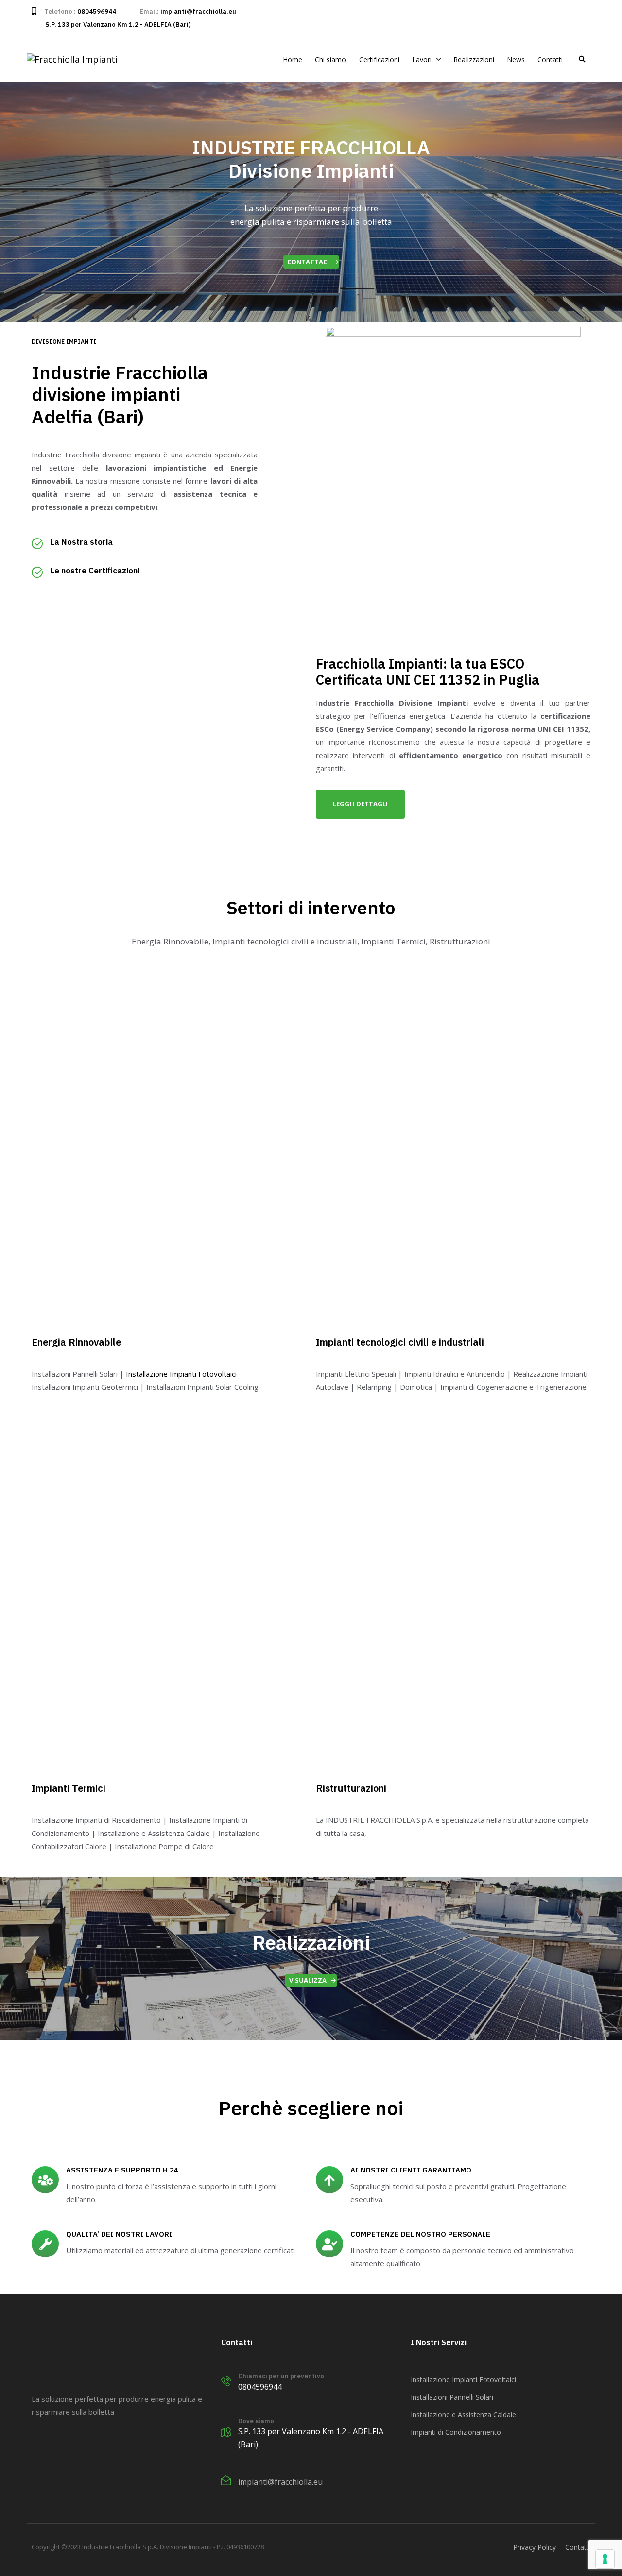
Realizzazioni (474, 59)
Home (293, 59)
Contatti (550, 59)
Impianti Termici (69, 1788)
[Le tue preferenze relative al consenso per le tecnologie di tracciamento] (605, 2559)
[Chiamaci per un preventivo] (311, 2383)
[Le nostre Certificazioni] (145, 574)
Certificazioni (379, 59)
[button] (582, 59)
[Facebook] (37, 2456)
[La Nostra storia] (145, 546)
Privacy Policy (535, 2547)
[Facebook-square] (587, 18)
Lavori (422, 59)
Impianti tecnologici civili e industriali (400, 1342)
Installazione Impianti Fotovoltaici (181, 1374)
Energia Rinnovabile (76, 1342)
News (516, 59)
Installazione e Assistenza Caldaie (463, 2415)
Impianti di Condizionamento (456, 2432)
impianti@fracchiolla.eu (198, 11)
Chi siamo (330, 59)
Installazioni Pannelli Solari (452, 2397)
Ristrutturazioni (351, 1788)
